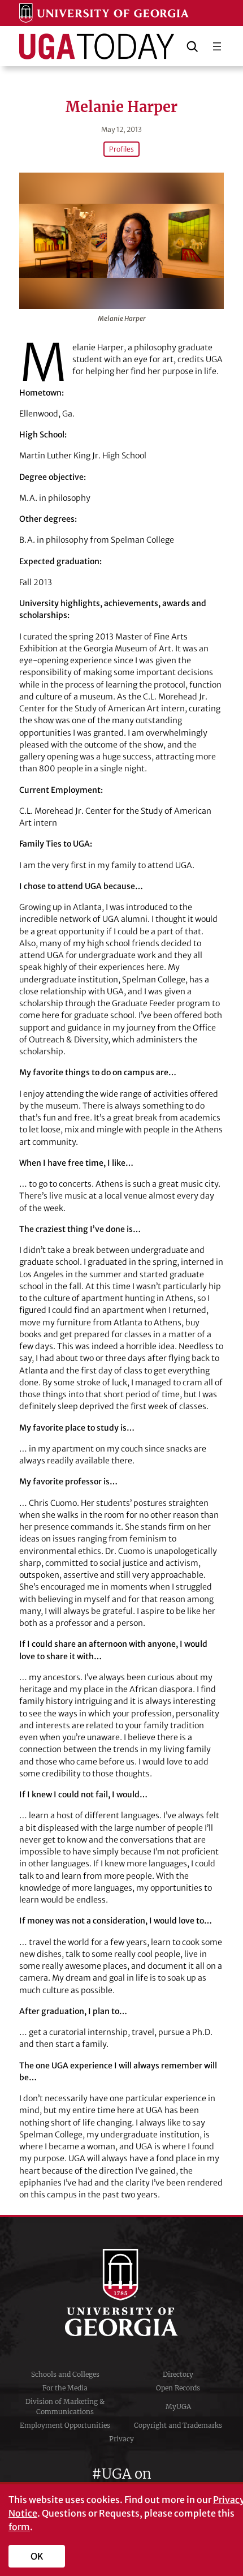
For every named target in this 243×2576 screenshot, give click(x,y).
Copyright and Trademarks (178, 2425)
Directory (178, 2374)
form (19, 2527)
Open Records (178, 2388)
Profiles (121, 149)
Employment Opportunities (65, 2425)
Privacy (121, 2439)
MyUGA (178, 2407)
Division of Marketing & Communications (65, 2407)
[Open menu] (217, 46)
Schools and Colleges (65, 2374)
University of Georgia (121, 2292)
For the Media (65, 2388)
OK (37, 2556)
